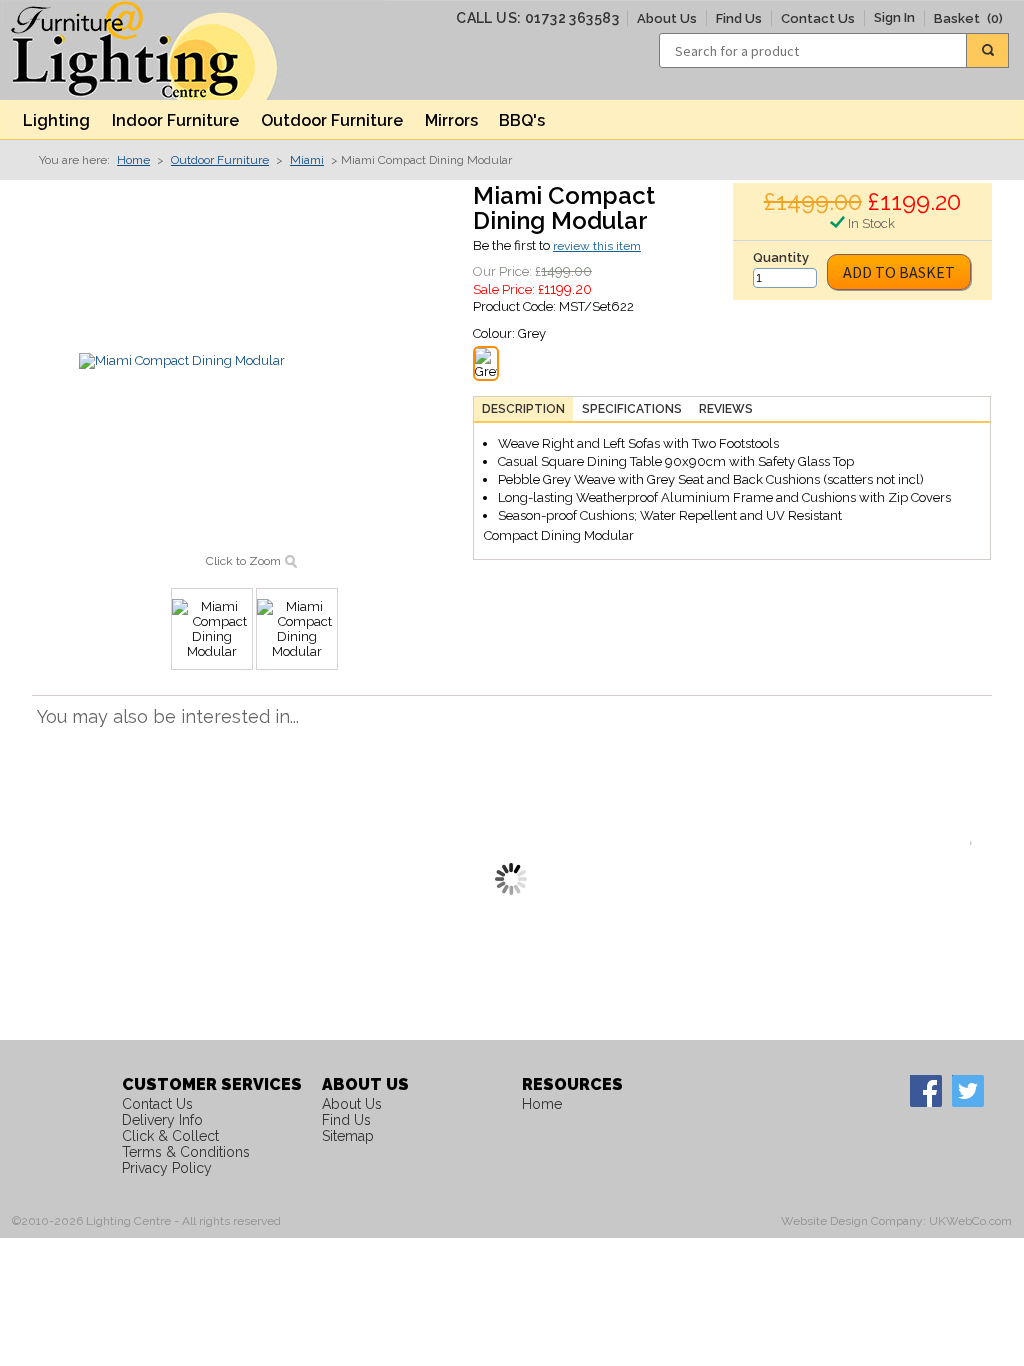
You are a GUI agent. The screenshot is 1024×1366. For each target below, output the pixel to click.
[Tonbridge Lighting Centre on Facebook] (925, 1090)
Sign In (894, 17)
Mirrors (451, 120)
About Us (667, 18)
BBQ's (522, 120)
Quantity (781, 257)
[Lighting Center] (162, 50)
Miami (307, 160)
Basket (968, 18)
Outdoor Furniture (332, 120)
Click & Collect (170, 1136)
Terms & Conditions (186, 1152)
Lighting (56, 120)
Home (133, 160)
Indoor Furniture (175, 120)
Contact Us (818, 18)
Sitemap (348, 1136)
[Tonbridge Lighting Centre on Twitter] (967, 1090)
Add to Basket (899, 272)
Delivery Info (162, 1120)
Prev (47, 843)
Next (976, 843)
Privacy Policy (167, 1168)
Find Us (739, 18)
